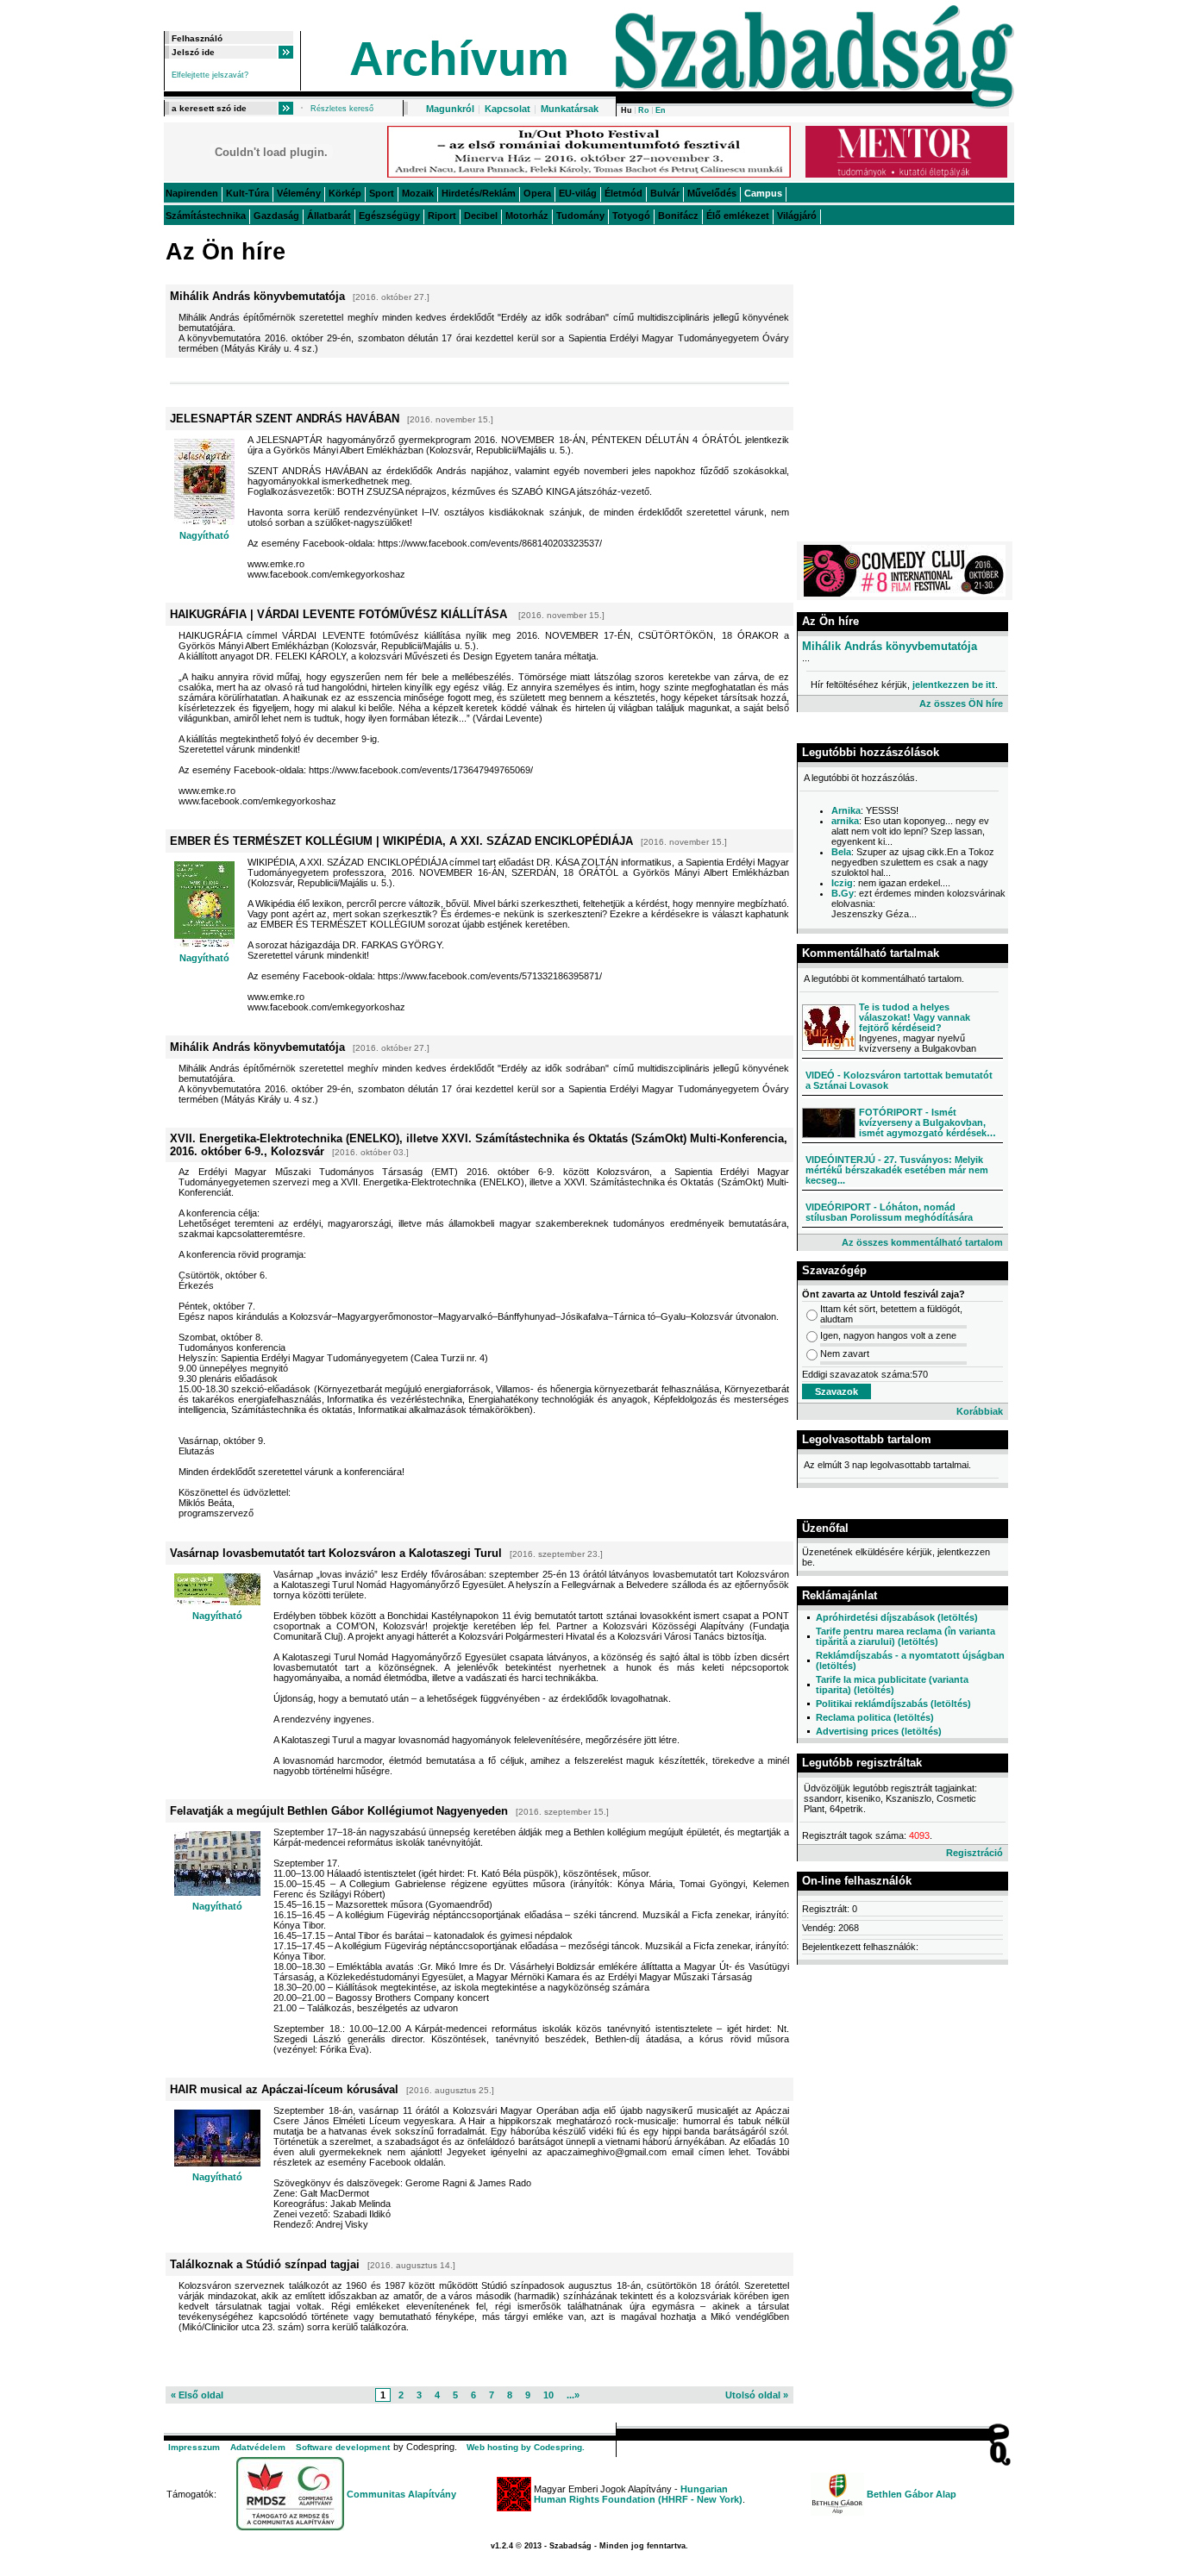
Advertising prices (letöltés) (879, 1731)
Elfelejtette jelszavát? (210, 75)
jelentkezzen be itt (954, 685)
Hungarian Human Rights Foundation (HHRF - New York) (638, 2494)
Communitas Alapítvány (401, 2494)
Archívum (459, 59)
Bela (841, 852)
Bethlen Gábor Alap (912, 2494)
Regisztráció (974, 1853)
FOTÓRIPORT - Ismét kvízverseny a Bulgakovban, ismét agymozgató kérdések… (927, 1122)
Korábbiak (980, 1411)
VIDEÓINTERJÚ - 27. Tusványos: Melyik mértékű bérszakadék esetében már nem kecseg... (897, 1170)
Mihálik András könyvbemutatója (890, 646)
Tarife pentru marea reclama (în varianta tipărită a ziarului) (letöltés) (905, 1636)
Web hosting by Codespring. (526, 2447)
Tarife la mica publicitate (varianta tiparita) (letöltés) (892, 1685)
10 (548, 2395)
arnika (845, 821)
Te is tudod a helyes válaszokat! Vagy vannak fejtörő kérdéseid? (915, 1017)
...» (573, 2395)
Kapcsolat (508, 109)
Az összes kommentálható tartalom (922, 1242)
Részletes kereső (342, 109)
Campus (763, 193)
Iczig (842, 883)
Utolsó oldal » (757, 2395)
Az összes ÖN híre (961, 703)
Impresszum (194, 2447)
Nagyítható (204, 535)
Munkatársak (570, 109)
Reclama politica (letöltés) (875, 1717)
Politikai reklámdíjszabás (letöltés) (893, 1704)
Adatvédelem (258, 2447)
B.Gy (843, 893)
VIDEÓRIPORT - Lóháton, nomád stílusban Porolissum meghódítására (889, 1212)
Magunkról (450, 109)
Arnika (846, 810)
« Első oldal (197, 2395)
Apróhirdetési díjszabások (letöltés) (897, 1617)
